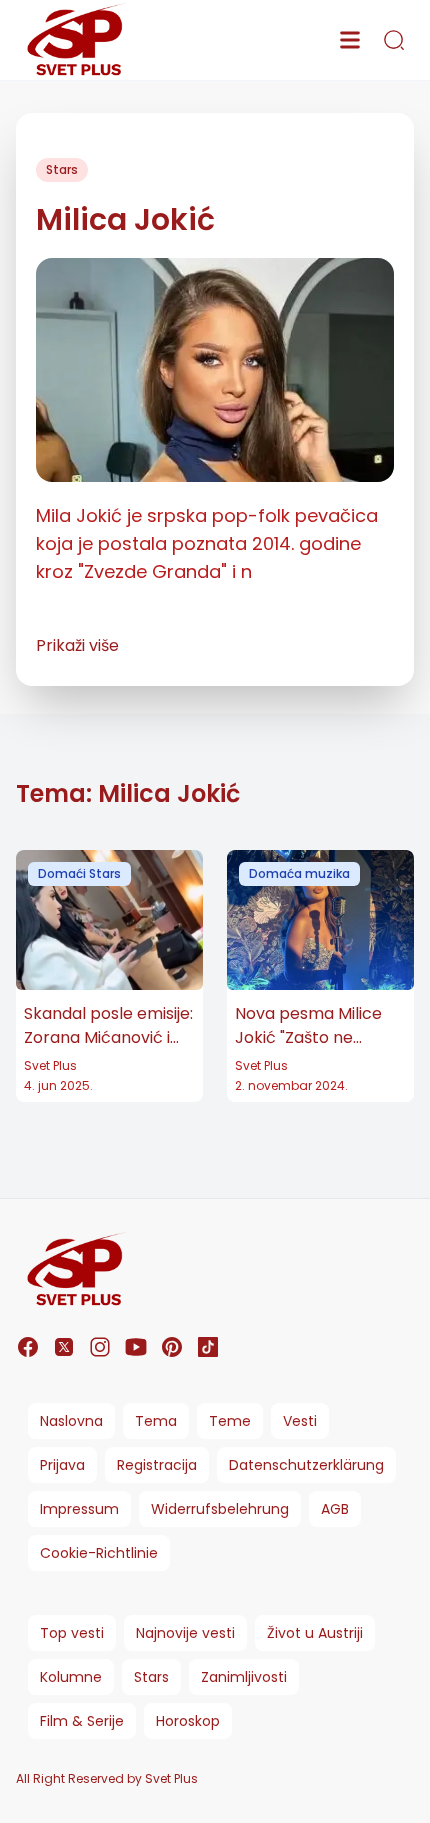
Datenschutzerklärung (306, 1465)
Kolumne (71, 1677)
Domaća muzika (299, 873)
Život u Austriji (315, 1633)
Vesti (300, 1421)
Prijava (62, 1465)
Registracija (157, 1465)
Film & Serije (82, 1721)
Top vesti (72, 1633)
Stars (62, 169)
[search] (394, 40)
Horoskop (188, 1721)
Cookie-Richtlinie (99, 1553)
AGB (335, 1509)
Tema (156, 1421)
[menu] (350, 40)
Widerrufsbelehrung (220, 1509)
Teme (230, 1421)
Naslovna (71, 1421)
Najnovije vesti (185, 1633)
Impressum (79, 1509)
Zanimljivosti (244, 1677)
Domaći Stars (79, 873)
